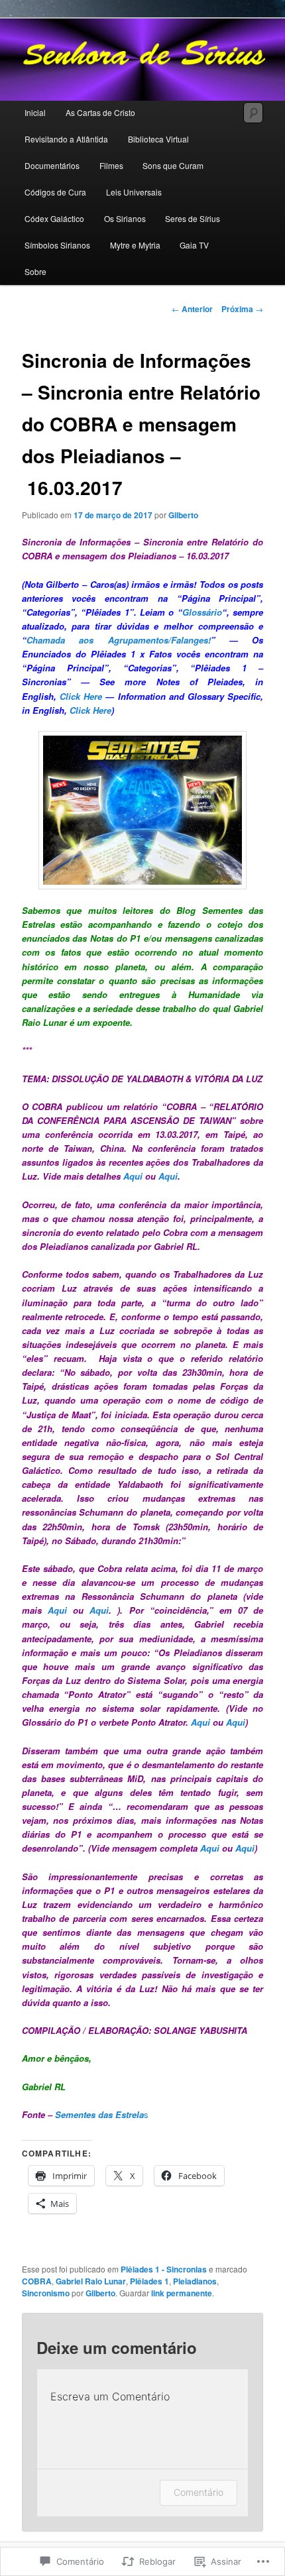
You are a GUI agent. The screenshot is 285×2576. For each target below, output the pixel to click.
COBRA (37, 2281)
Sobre (35, 271)
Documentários (52, 165)
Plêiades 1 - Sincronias (164, 2269)
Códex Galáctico (54, 218)
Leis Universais (134, 192)
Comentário (199, 2492)
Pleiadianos (195, 2281)
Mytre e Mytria (135, 245)
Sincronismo (46, 2293)
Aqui (133, 1176)
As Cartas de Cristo (100, 112)
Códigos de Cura (55, 192)
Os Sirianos (125, 218)
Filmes (111, 165)
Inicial (35, 112)
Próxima (242, 309)
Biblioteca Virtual (158, 139)
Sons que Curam (173, 165)
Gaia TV (194, 245)
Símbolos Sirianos (57, 245)
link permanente (182, 2293)
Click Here (81, 696)
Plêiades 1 (149, 2281)
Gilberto (183, 515)
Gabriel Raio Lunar (91, 2281)
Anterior (192, 309)
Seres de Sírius (193, 218)
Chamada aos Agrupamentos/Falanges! (119, 640)
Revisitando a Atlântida (66, 139)
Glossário (202, 612)
